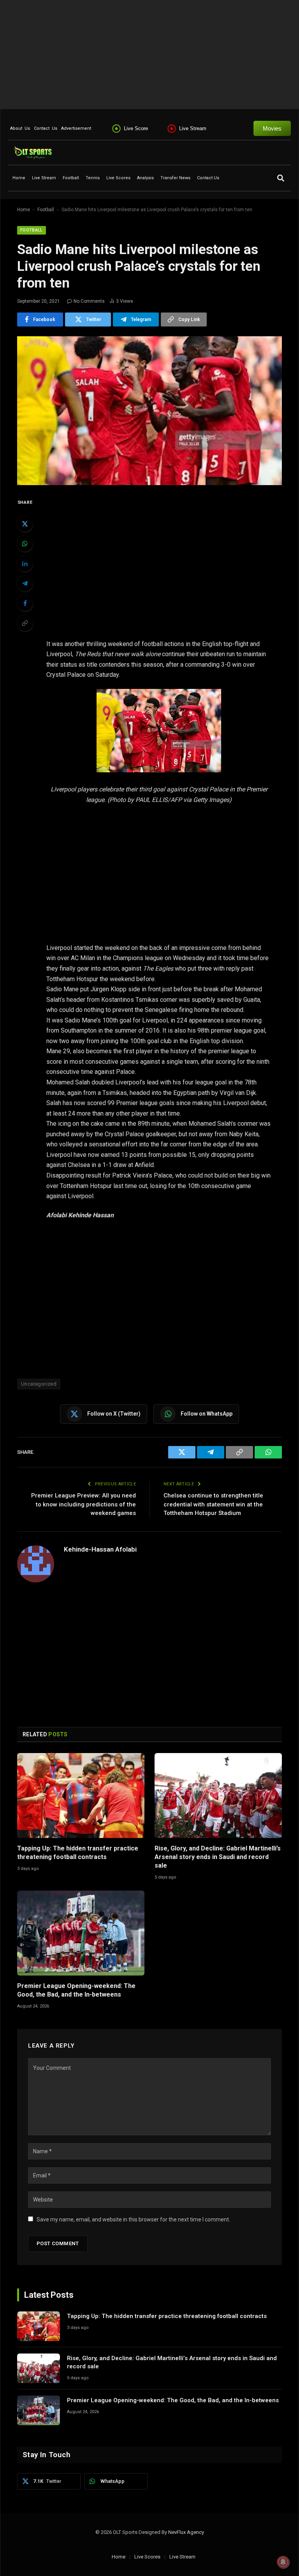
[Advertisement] (149, 55)
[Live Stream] (172, 129)
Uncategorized (39, 1384)
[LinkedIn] (25, 563)
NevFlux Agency (186, 2532)
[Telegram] (25, 583)
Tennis (93, 178)
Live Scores (118, 178)
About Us (20, 128)
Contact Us (46, 128)
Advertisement (76, 128)
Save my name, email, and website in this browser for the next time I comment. (133, 2219)
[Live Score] (116, 129)
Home (19, 178)
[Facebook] (25, 603)
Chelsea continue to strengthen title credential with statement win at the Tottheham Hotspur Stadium (213, 1504)
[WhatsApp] (25, 544)
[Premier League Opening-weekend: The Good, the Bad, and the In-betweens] (81, 1933)
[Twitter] (25, 524)
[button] (281, 178)
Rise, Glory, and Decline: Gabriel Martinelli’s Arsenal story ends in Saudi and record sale (218, 1857)
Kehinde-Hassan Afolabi (100, 1549)
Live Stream (193, 128)
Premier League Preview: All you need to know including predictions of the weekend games (84, 1504)
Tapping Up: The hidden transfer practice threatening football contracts (78, 1853)
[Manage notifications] (283, 2562)
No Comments (89, 301)
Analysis (145, 178)
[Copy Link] (25, 623)
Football (71, 178)
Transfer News (175, 178)
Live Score (136, 128)
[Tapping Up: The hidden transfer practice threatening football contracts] (81, 1796)
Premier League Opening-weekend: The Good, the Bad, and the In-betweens (76, 1990)
